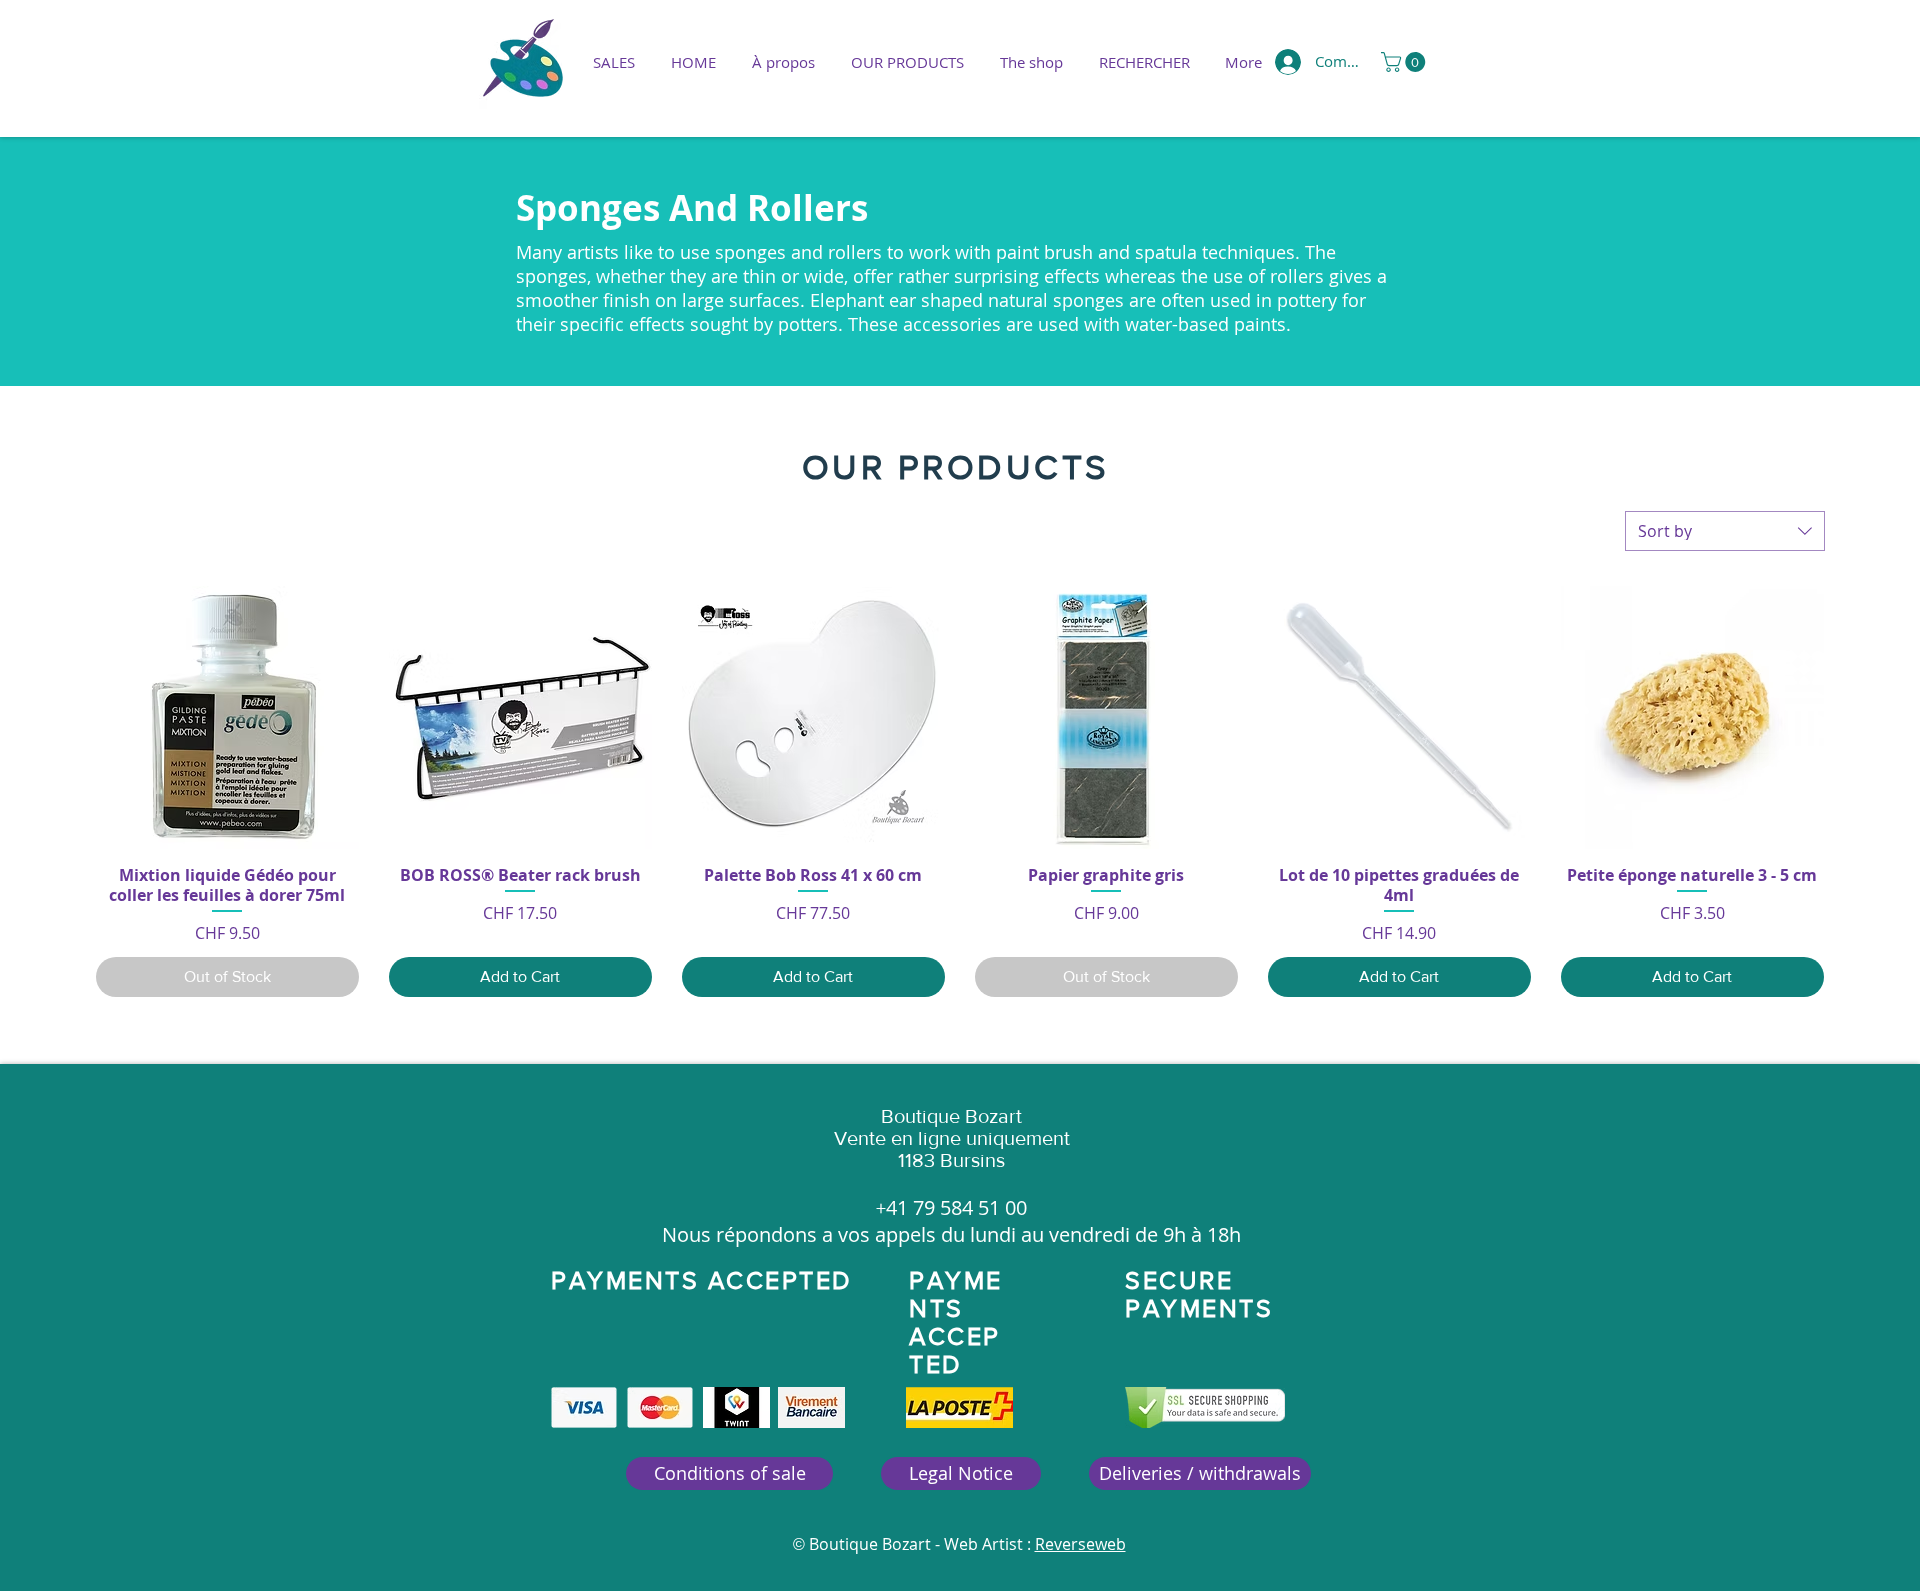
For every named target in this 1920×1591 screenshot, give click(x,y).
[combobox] (1725, 531)
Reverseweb (1080, 1544)
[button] (907, 62)
